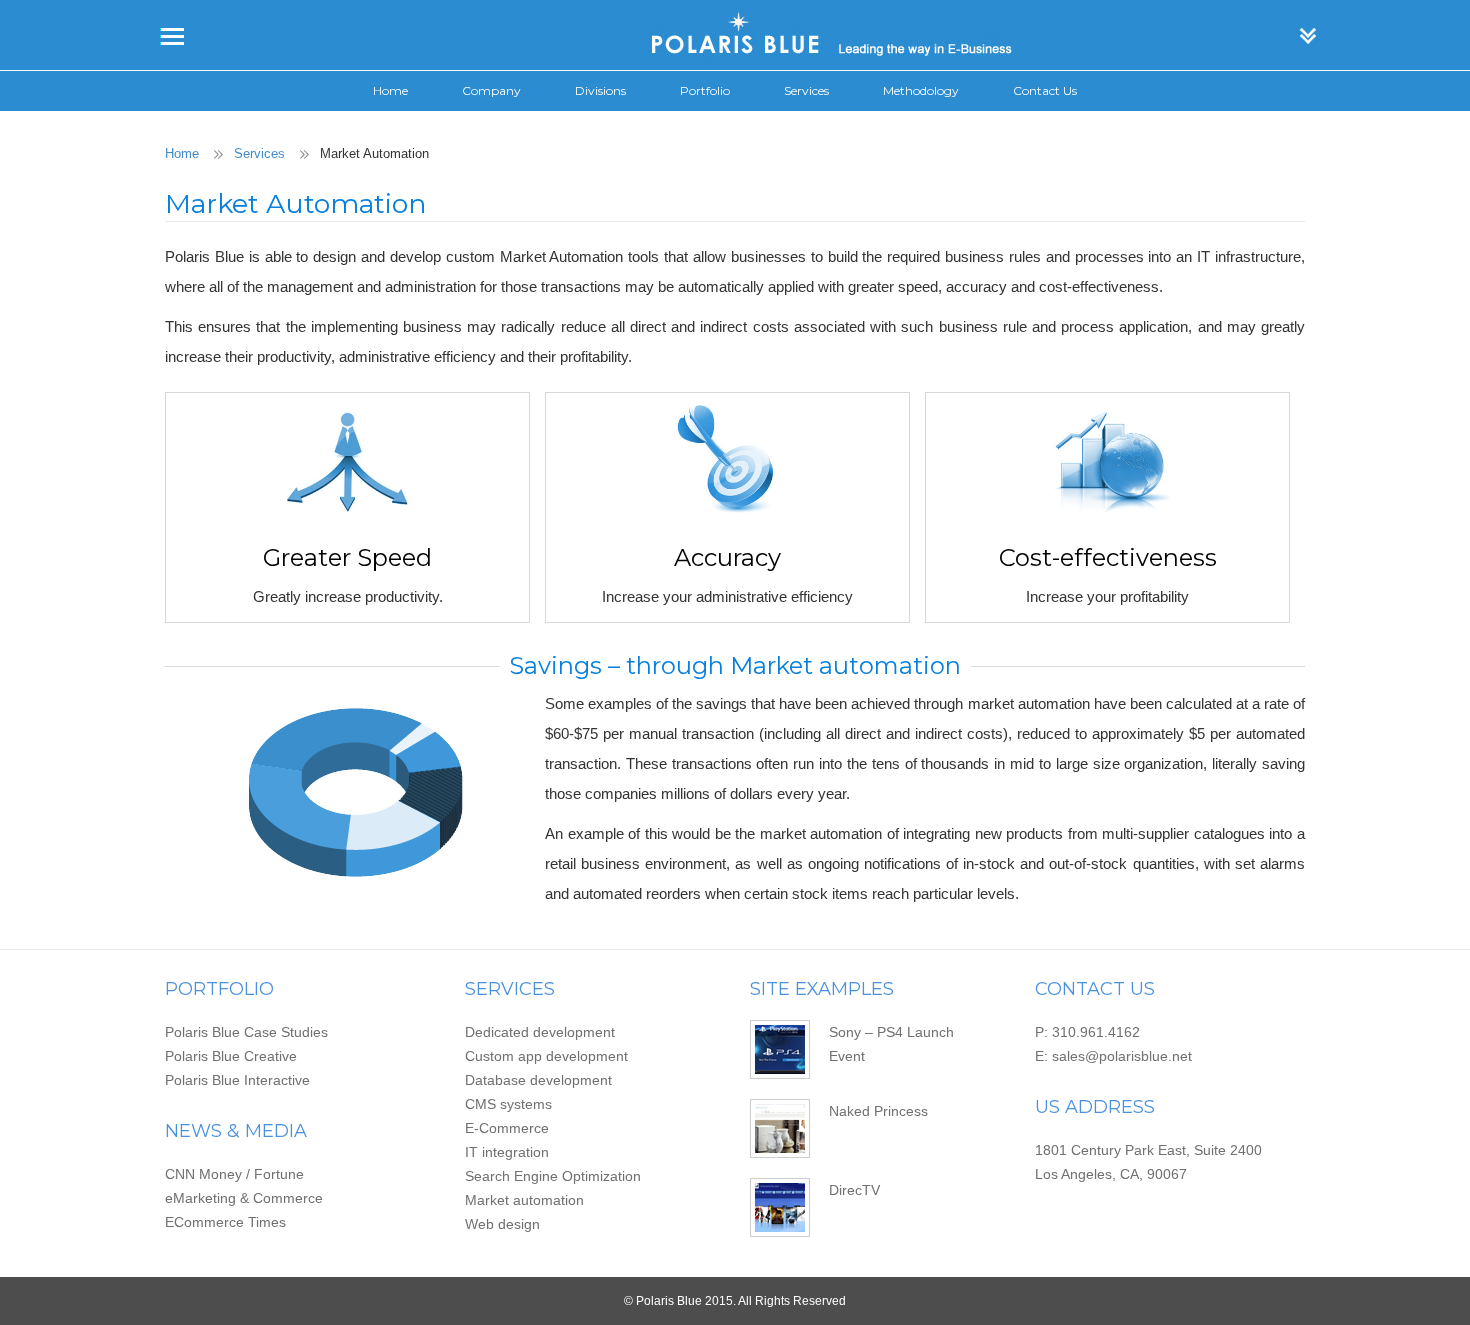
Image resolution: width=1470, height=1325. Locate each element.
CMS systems (508, 1104)
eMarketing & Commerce (244, 1198)
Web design (502, 1224)
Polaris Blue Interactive (237, 1080)
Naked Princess (878, 1111)
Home (390, 90)
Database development (538, 1080)
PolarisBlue (735, 35)
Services (806, 90)
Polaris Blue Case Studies (246, 1032)
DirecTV (854, 1190)
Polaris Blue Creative (231, 1056)
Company (491, 90)
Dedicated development (540, 1032)
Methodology (921, 90)
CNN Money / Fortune (234, 1174)
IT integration (507, 1152)
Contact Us (1045, 90)
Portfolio (705, 90)
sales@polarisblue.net (1122, 1056)
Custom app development (546, 1056)
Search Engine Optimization (553, 1176)
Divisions (600, 90)
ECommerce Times (225, 1222)
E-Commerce (507, 1128)
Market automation (524, 1200)
